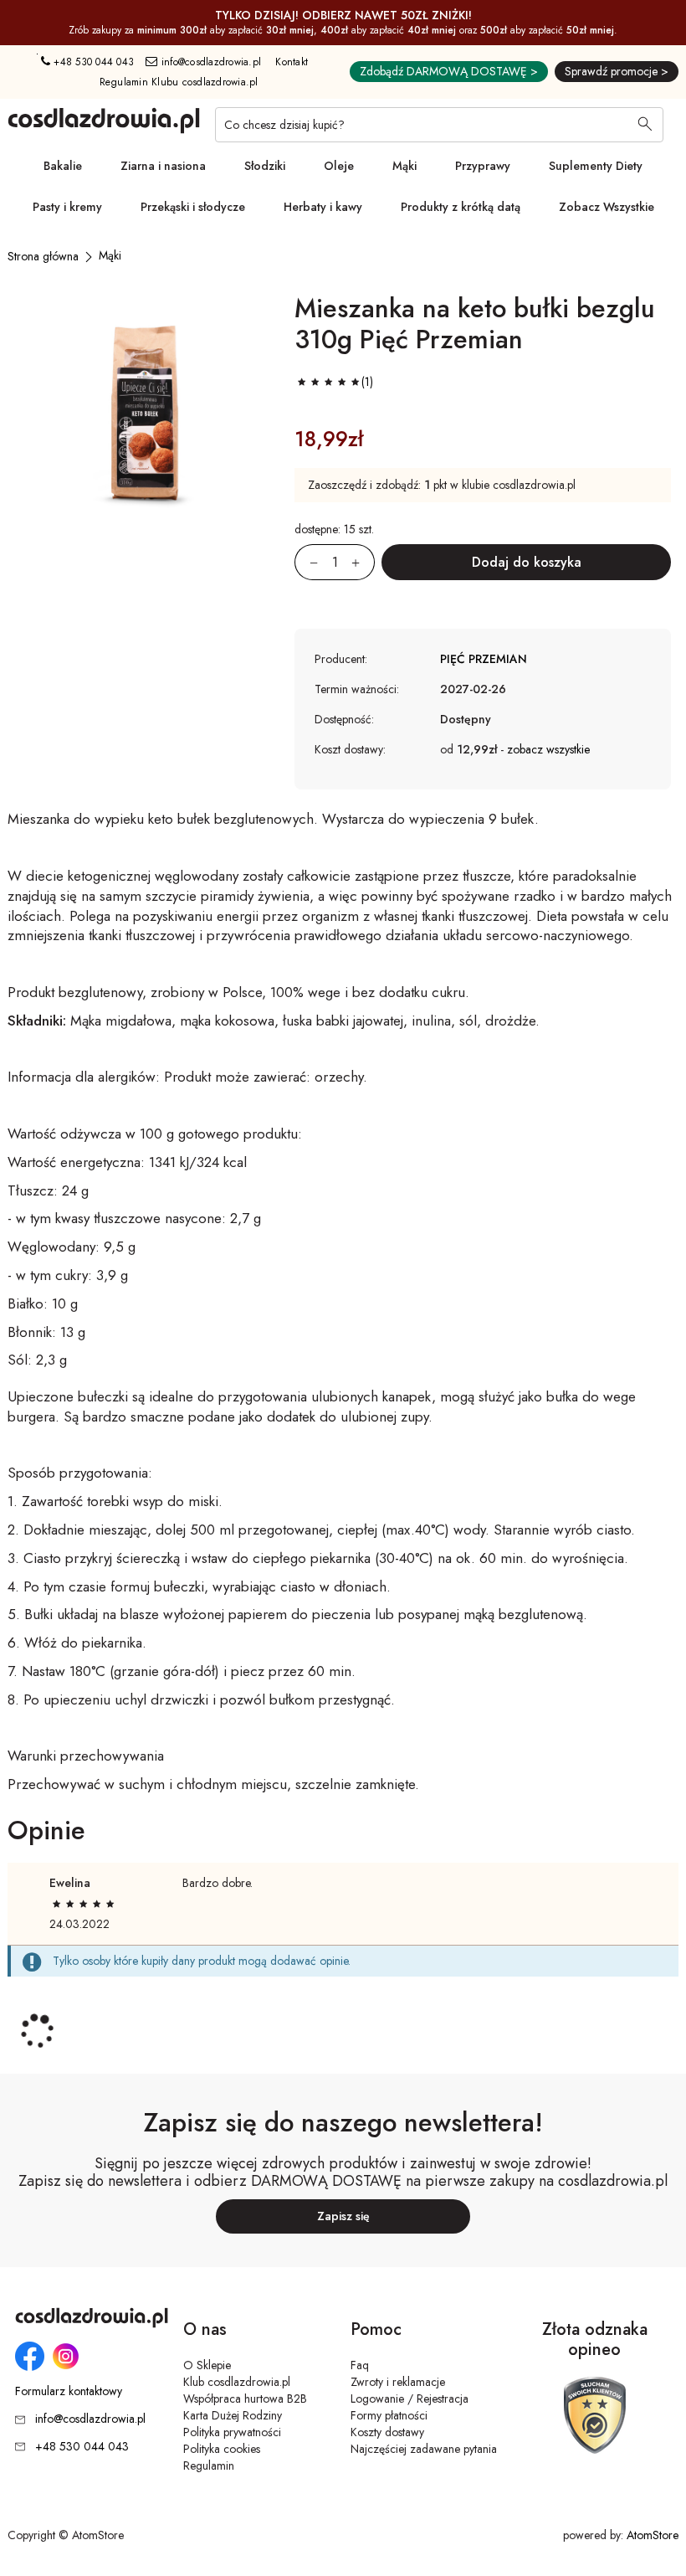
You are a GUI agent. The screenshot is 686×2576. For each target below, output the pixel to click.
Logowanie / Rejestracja (410, 2399)
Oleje (339, 166)
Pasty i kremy (67, 207)
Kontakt (292, 62)
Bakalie (63, 166)
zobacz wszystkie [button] (548, 749)
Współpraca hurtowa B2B (245, 2399)
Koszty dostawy (387, 2432)
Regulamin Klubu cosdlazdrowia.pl (179, 82)
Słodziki (265, 166)
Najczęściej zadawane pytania (424, 2449)
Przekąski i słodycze (193, 207)
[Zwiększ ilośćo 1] (363, 562)
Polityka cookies (222, 2449)
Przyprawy (483, 166)
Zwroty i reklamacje (398, 2382)
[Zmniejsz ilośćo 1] (306, 562)
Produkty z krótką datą (461, 207)
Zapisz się (343, 2216)
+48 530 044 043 (92, 62)
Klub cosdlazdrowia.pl (237, 2382)
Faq (360, 2365)
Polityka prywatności (232, 2432)
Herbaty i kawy (323, 207)
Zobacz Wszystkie (607, 207)
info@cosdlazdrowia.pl (210, 62)
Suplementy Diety (596, 166)
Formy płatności (389, 2415)
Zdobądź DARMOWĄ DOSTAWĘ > (449, 71)
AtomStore (653, 2535)
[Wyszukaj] (645, 126)
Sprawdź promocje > (617, 71)
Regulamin (209, 2465)
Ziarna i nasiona (163, 166)
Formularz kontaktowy (69, 2391)
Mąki (404, 166)
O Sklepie (207, 2365)
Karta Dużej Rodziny (233, 2415)
